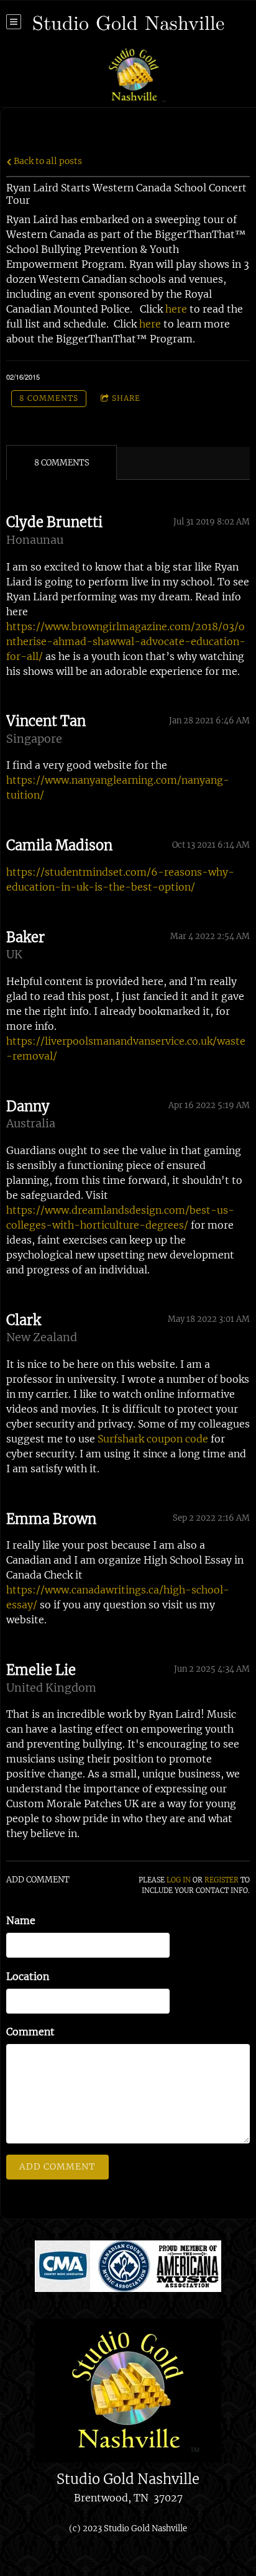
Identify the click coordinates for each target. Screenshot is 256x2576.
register (222, 1880)
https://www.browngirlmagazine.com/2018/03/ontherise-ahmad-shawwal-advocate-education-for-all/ (126, 641)
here (177, 309)
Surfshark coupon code (153, 1439)
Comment (30, 2032)
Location (28, 1976)
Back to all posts (47, 161)
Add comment (57, 2166)
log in (179, 1880)
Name (21, 1920)
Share (126, 398)
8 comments (49, 398)
